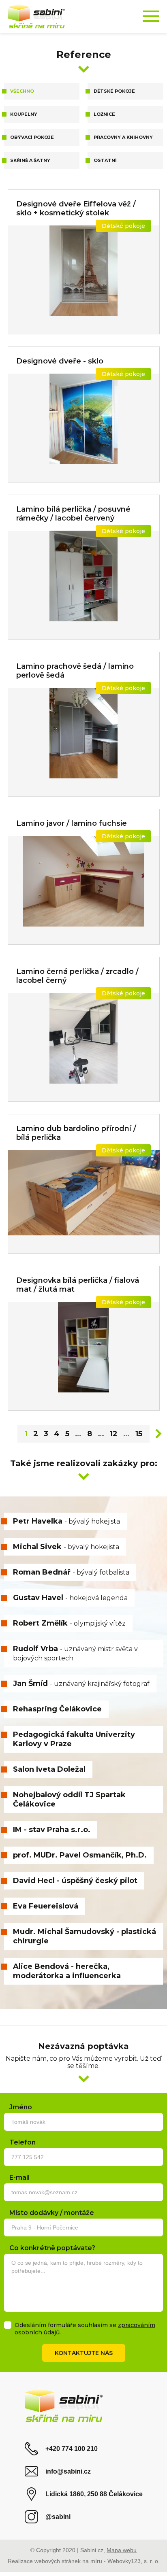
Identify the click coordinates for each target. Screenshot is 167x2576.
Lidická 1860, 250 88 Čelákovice (94, 2494)
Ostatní (105, 160)
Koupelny (24, 114)
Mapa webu (122, 2550)
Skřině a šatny (30, 160)
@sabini (58, 2517)
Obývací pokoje (32, 137)
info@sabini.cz (68, 2471)
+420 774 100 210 (72, 2449)
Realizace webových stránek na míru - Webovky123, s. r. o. (84, 2561)
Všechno (22, 91)
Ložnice (104, 114)
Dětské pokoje (114, 91)
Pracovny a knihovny (123, 137)
